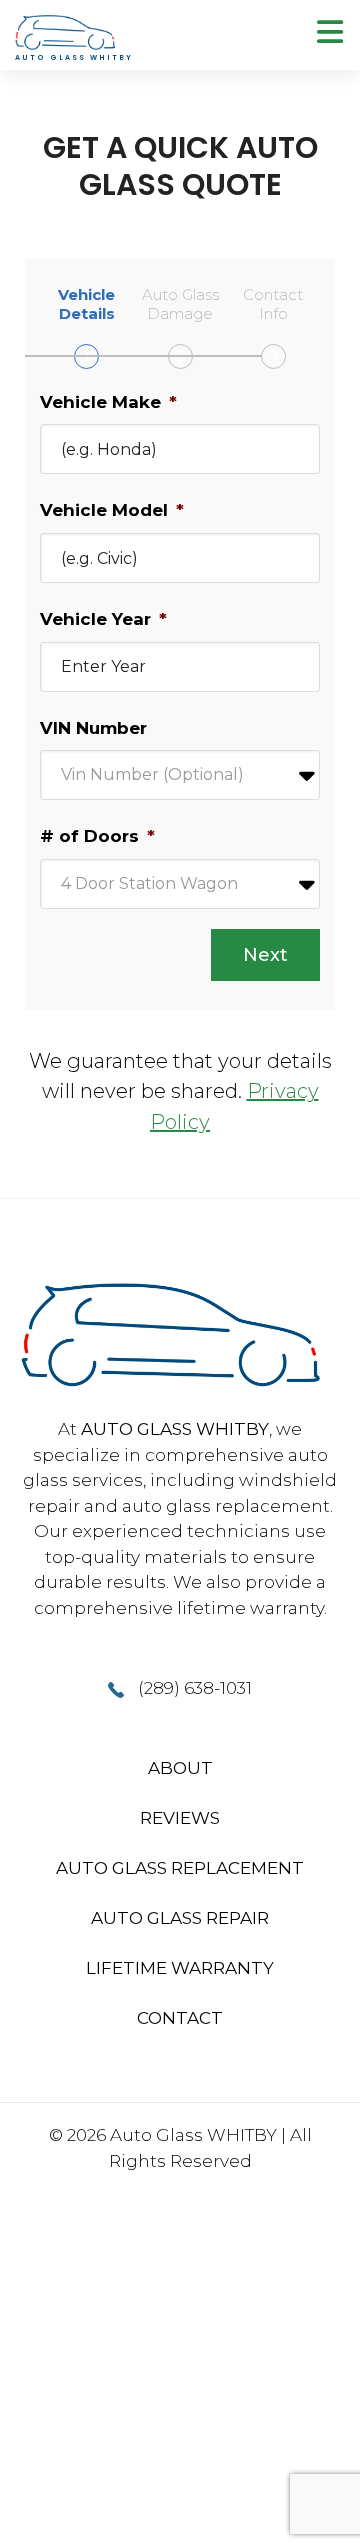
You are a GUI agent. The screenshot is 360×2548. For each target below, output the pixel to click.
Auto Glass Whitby (175, 1429)
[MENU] (330, 32)
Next (265, 955)
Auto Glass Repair (180, 1918)
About (180, 1768)
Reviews (180, 1818)
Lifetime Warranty (180, 1968)
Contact (180, 2018)
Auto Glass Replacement (180, 1868)
